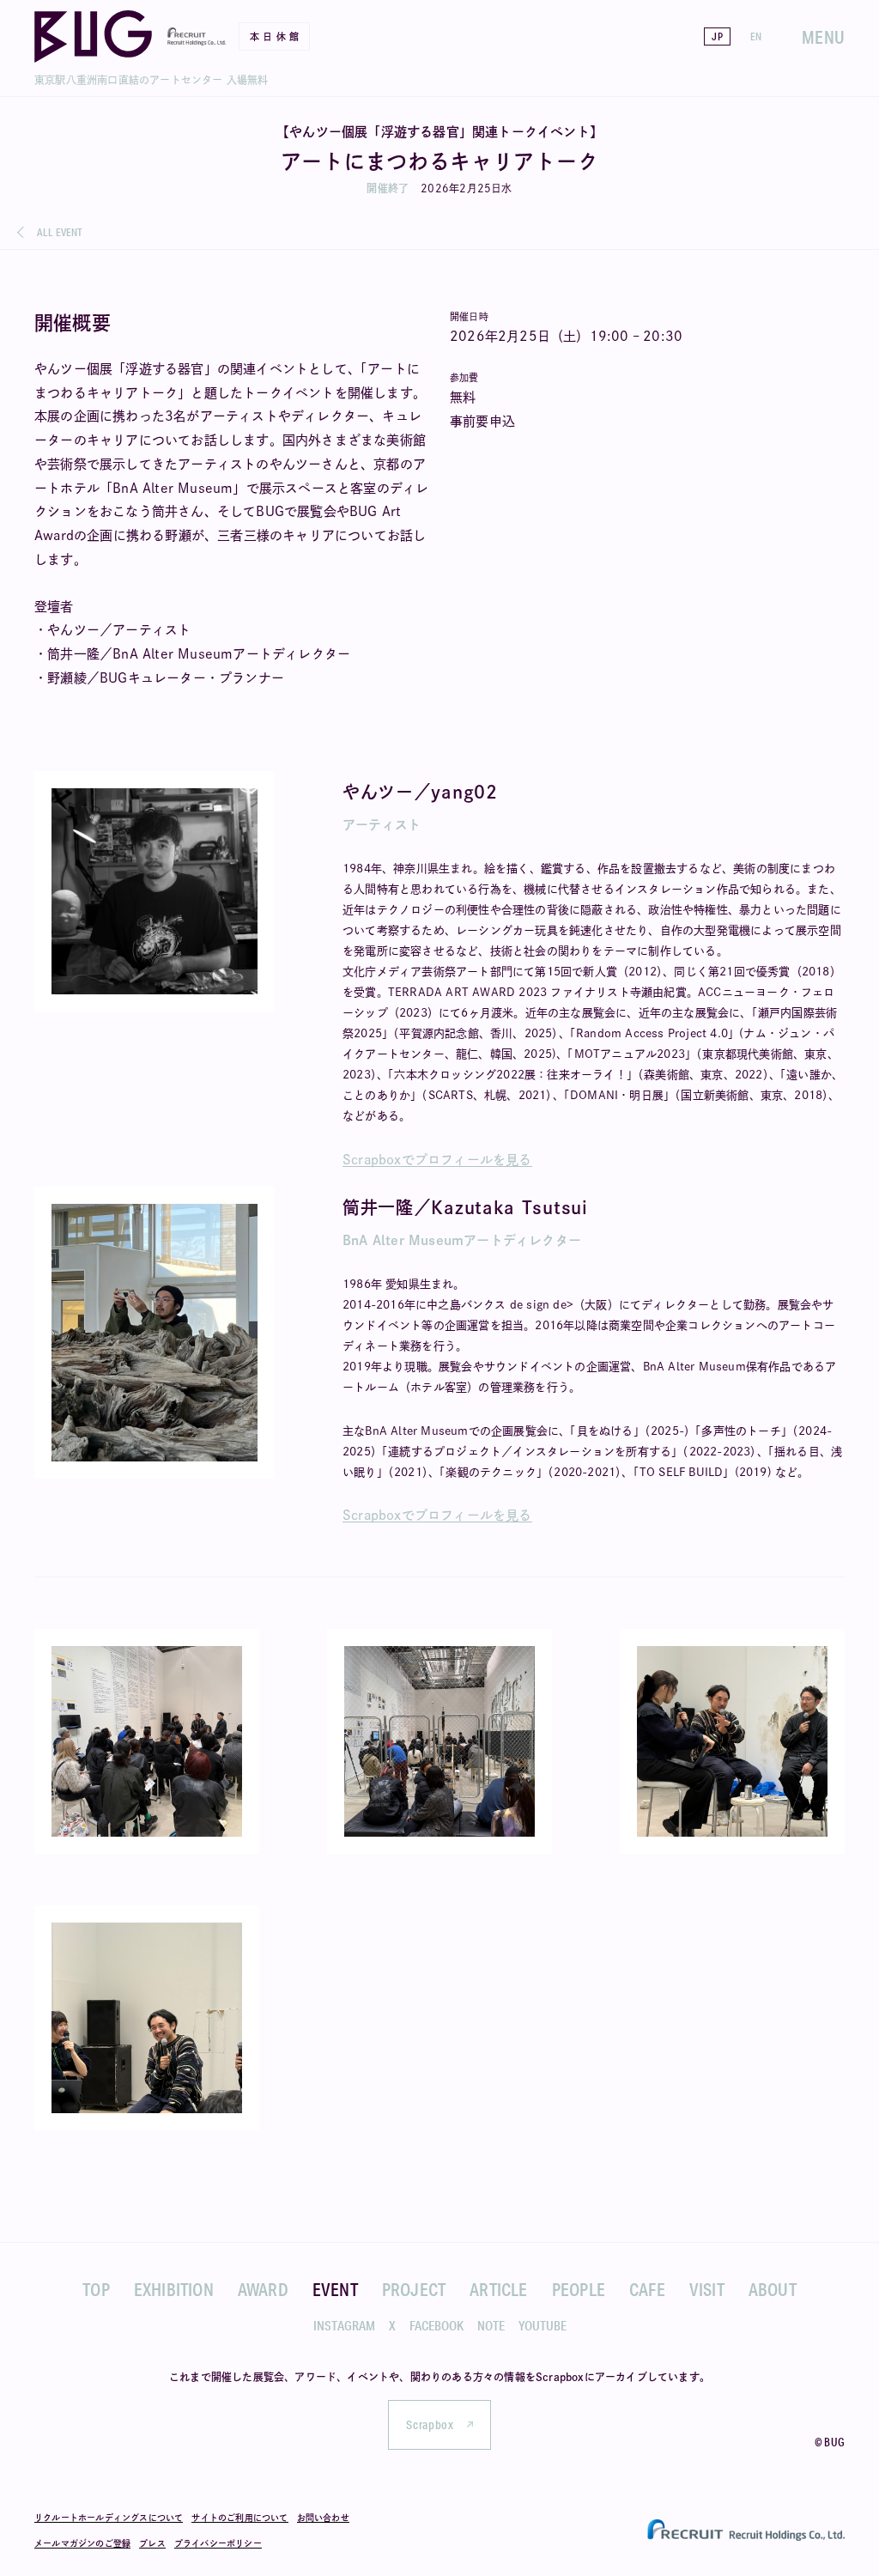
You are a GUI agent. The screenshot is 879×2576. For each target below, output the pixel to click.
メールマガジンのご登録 (82, 2543)
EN (756, 36)
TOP (96, 2289)
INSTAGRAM (344, 2326)
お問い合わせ (323, 2518)
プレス (152, 2543)
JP (717, 36)
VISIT (707, 2289)
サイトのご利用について (239, 2518)
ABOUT (773, 2289)
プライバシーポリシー (218, 2543)
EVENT (335, 2289)
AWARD (263, 2289)
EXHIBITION (174, 2289)
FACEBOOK (436, 2326)
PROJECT (414, 2289)
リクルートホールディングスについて (109, 2518)
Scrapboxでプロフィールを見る (437, 1160)
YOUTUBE (543, 2326)
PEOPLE (579, 2289)
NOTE (491, 2326)
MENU (823, 37)
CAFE (647, 2289)
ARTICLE (498, 2289)
